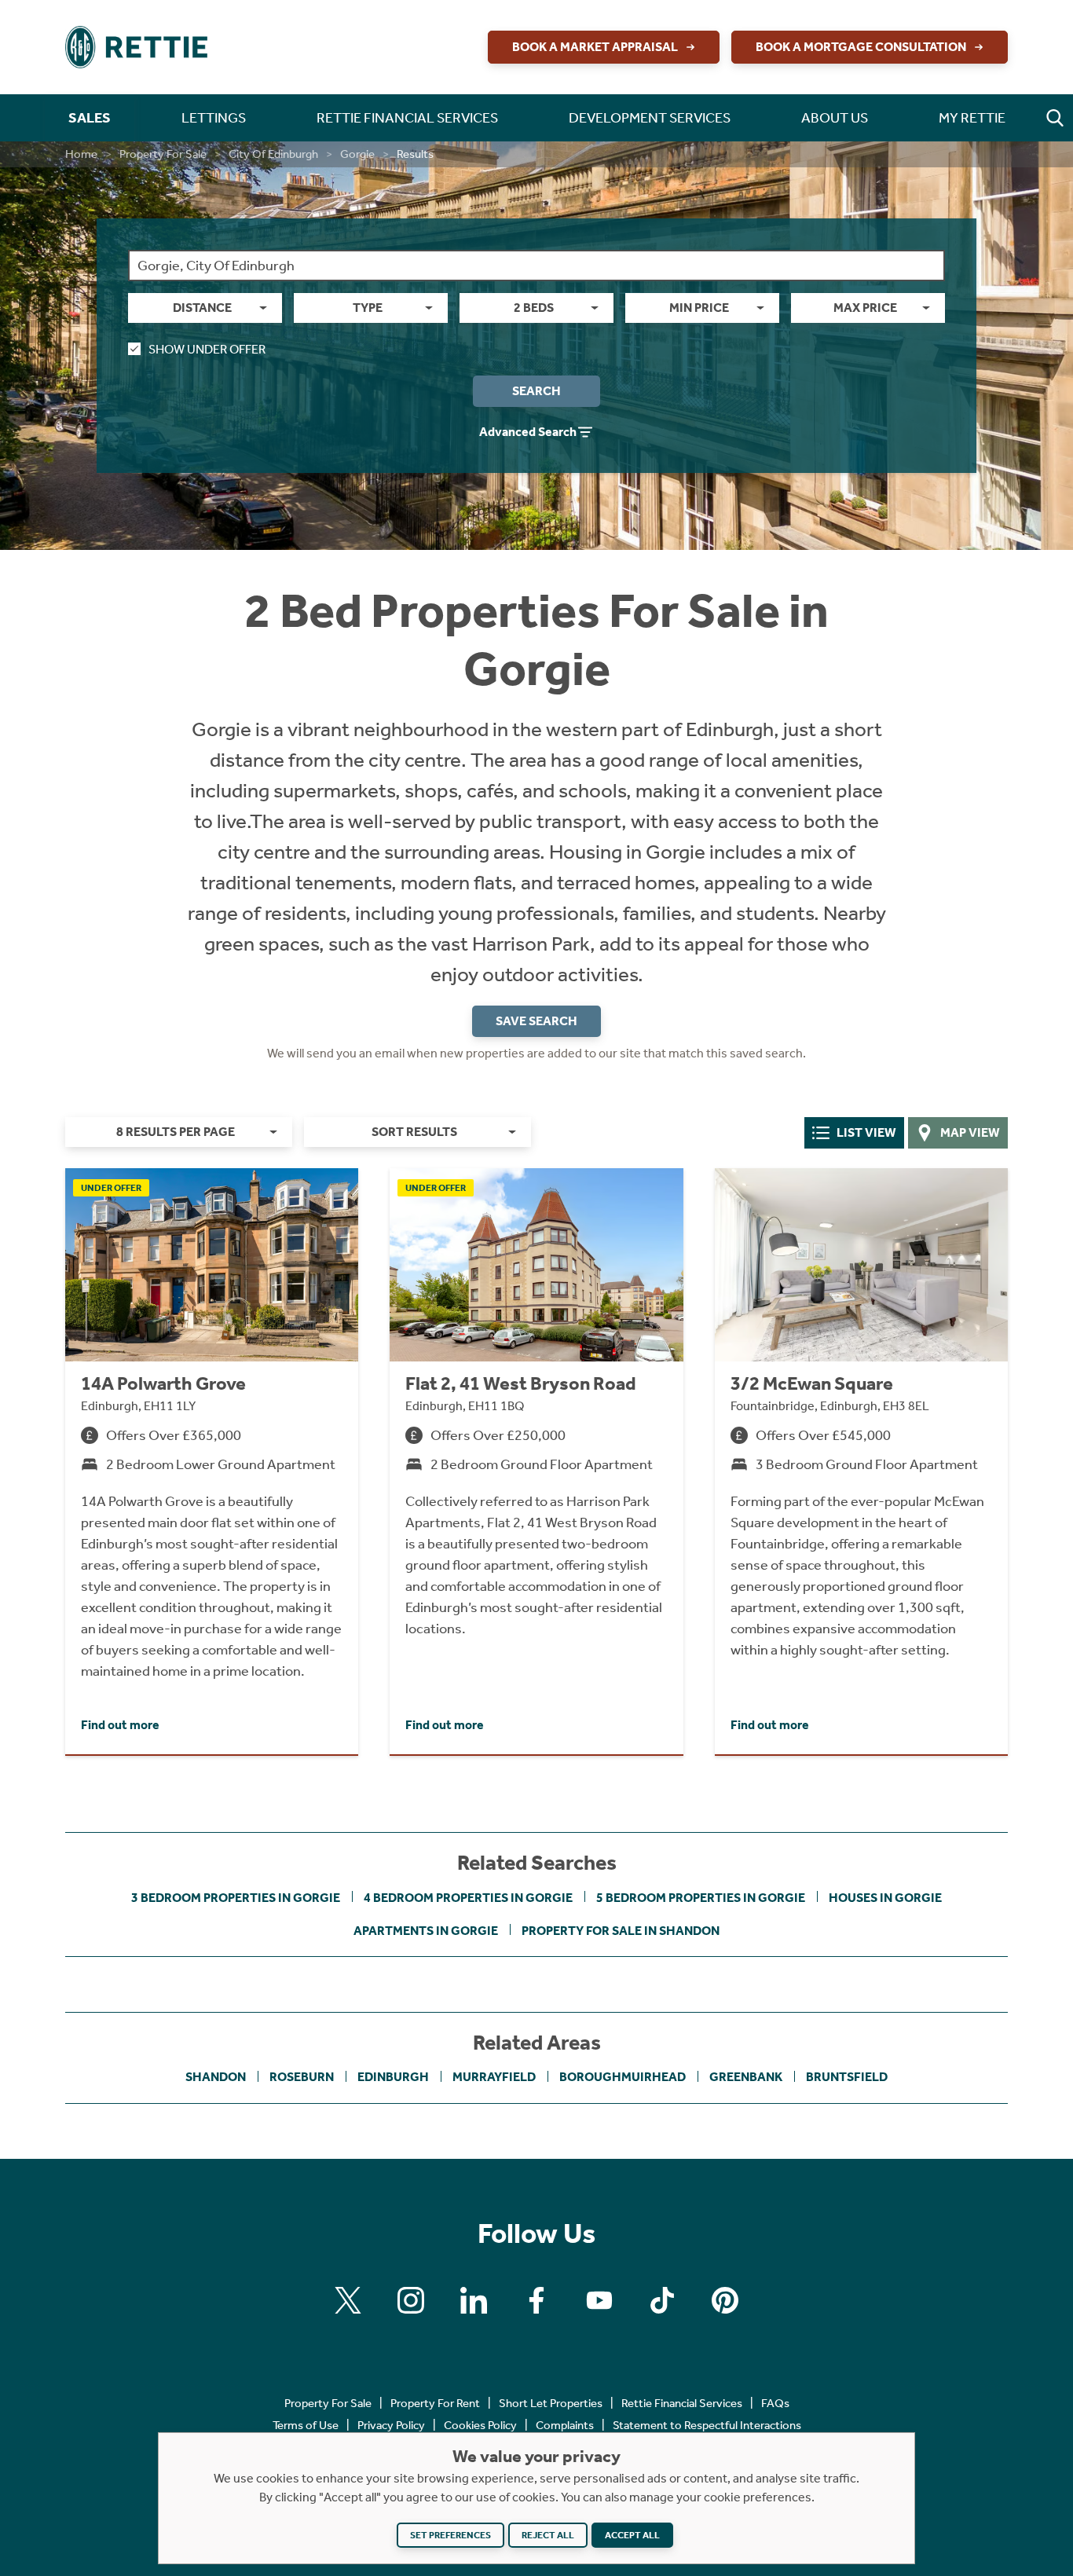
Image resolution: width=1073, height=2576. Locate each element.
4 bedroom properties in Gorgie (468, 1898)
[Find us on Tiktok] (662, 2300)
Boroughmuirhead (623, 2077)
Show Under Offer (207, 349)
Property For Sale (163, 154)
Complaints (565, 2425)
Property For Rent (435, 2403)
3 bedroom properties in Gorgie (236, 1898)
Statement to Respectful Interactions (707, 2425)
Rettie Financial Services (682, 2403)
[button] (1055, 118)
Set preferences (450, 2535)
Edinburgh (393, 2077)
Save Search (536, 1021)
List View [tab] (866, 1132)
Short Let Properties (551, 2403)
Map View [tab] (970, 1132)
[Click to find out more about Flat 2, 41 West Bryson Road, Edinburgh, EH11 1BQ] (536, 1461)
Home (81, 154)
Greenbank (746, 2077)
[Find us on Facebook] (536, 2300)
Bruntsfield (847, 2077)
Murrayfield (494, 2077)
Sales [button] (90, 118)
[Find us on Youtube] (599, 2300)
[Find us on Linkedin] (474, 2300)
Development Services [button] (650, 118)
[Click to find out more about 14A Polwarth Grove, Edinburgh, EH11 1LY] (212, 1461)
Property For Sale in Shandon (621, 1931)
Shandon (216, 2077)
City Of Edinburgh (273, 154)
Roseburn (302, 2077)
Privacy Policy (391, 2425)
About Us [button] (835, 118)
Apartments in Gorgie (426, 1931)
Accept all (632, 2535)
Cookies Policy (480, 2425)
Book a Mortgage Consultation (861, 47)
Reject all (548, 2535)
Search (536, 391)
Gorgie (357, 154)
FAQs (775, 2403)
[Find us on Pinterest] (725, 2300)
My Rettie (972, 118)
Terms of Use (306, 2425)
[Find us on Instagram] (411, 2300)
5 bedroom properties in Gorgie (701, 1898)
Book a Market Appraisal (595, 47)
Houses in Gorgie (885, 1898)
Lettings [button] (214, 118)
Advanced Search (528, 432)
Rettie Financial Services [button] (407, 118)
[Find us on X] (348, 2300)
